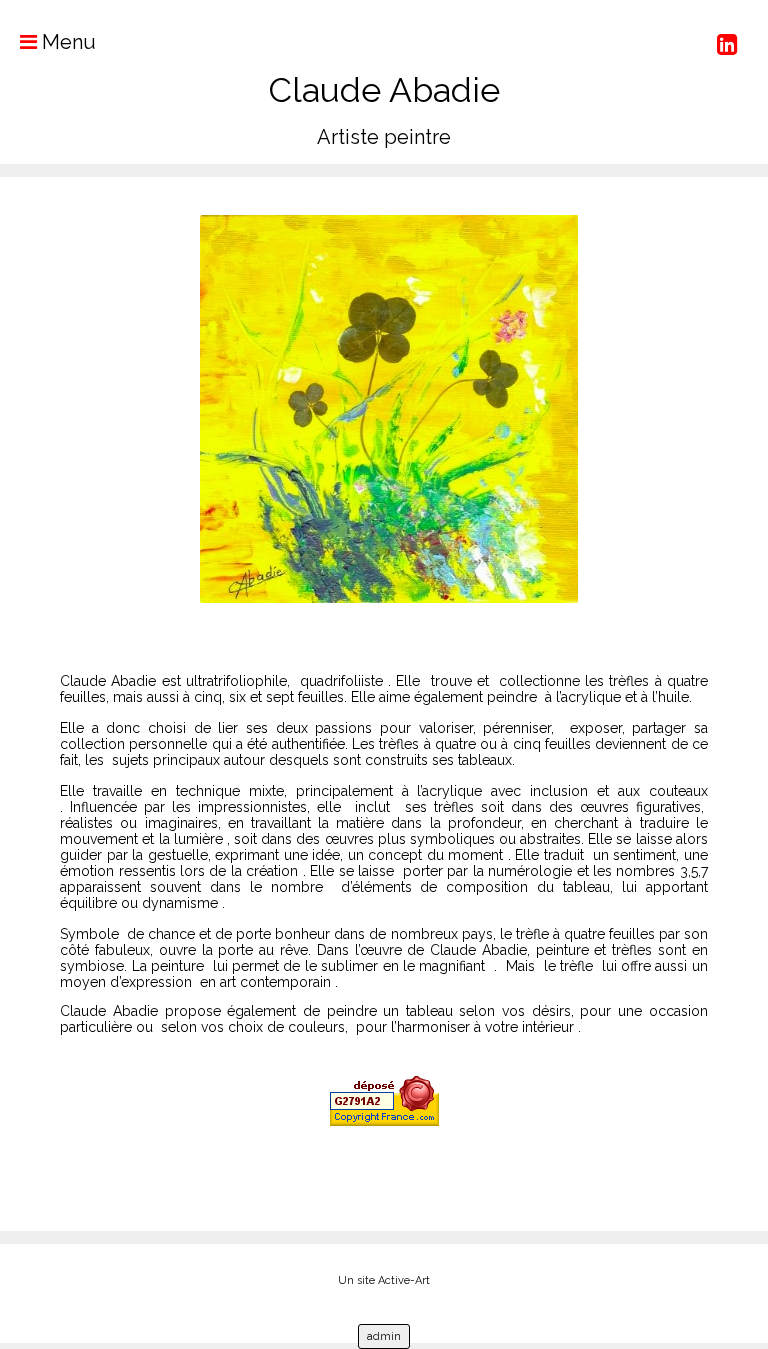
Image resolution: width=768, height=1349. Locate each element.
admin (384, 1336)
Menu (66, 42)
